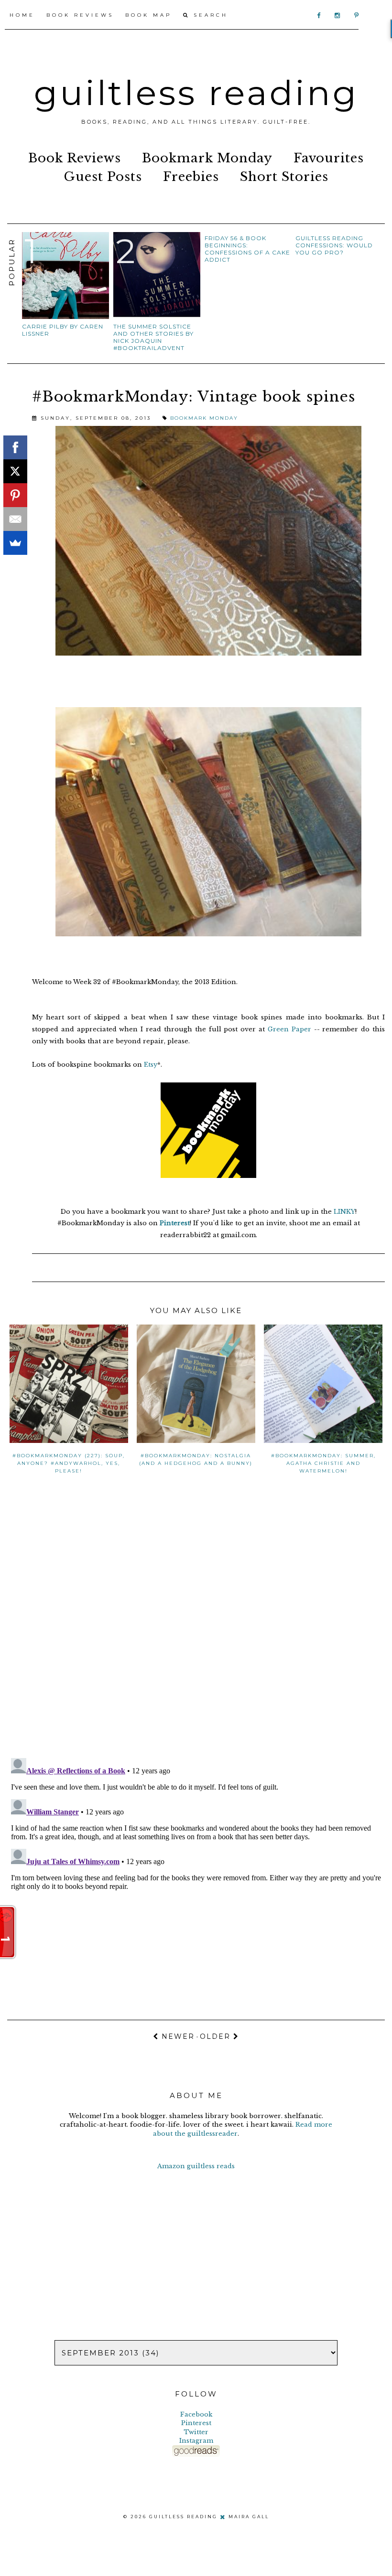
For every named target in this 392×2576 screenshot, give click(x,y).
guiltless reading (196, 93)
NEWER (177, 2036)
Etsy (151, 1065)
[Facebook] (15, 447)
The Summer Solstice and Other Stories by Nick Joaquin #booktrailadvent (153, 337)
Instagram (196, 2441)
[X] (15, 471)
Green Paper (289, 1029)
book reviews (75, 158)
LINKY (344, 1212)
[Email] (15, 519)
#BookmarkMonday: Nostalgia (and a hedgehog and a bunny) (196, 1459)
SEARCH (209, 15)
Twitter (196, 2432)
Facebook (196, 2414)
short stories (284, 177)
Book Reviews (80, 15)
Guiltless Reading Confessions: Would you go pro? (334, 245)
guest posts (103, 177)
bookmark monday (207, 158)
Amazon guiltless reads (196, 2166)
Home (22, 15)
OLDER (217, 2036)
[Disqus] (196, 1627)
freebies (191, 177)
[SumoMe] (15, 543)
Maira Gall (249, 2517)
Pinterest (175, 1223)
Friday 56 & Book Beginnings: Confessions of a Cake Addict (247, 249)
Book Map (148, 15)
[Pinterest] (15, 495)
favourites (329, 158)
